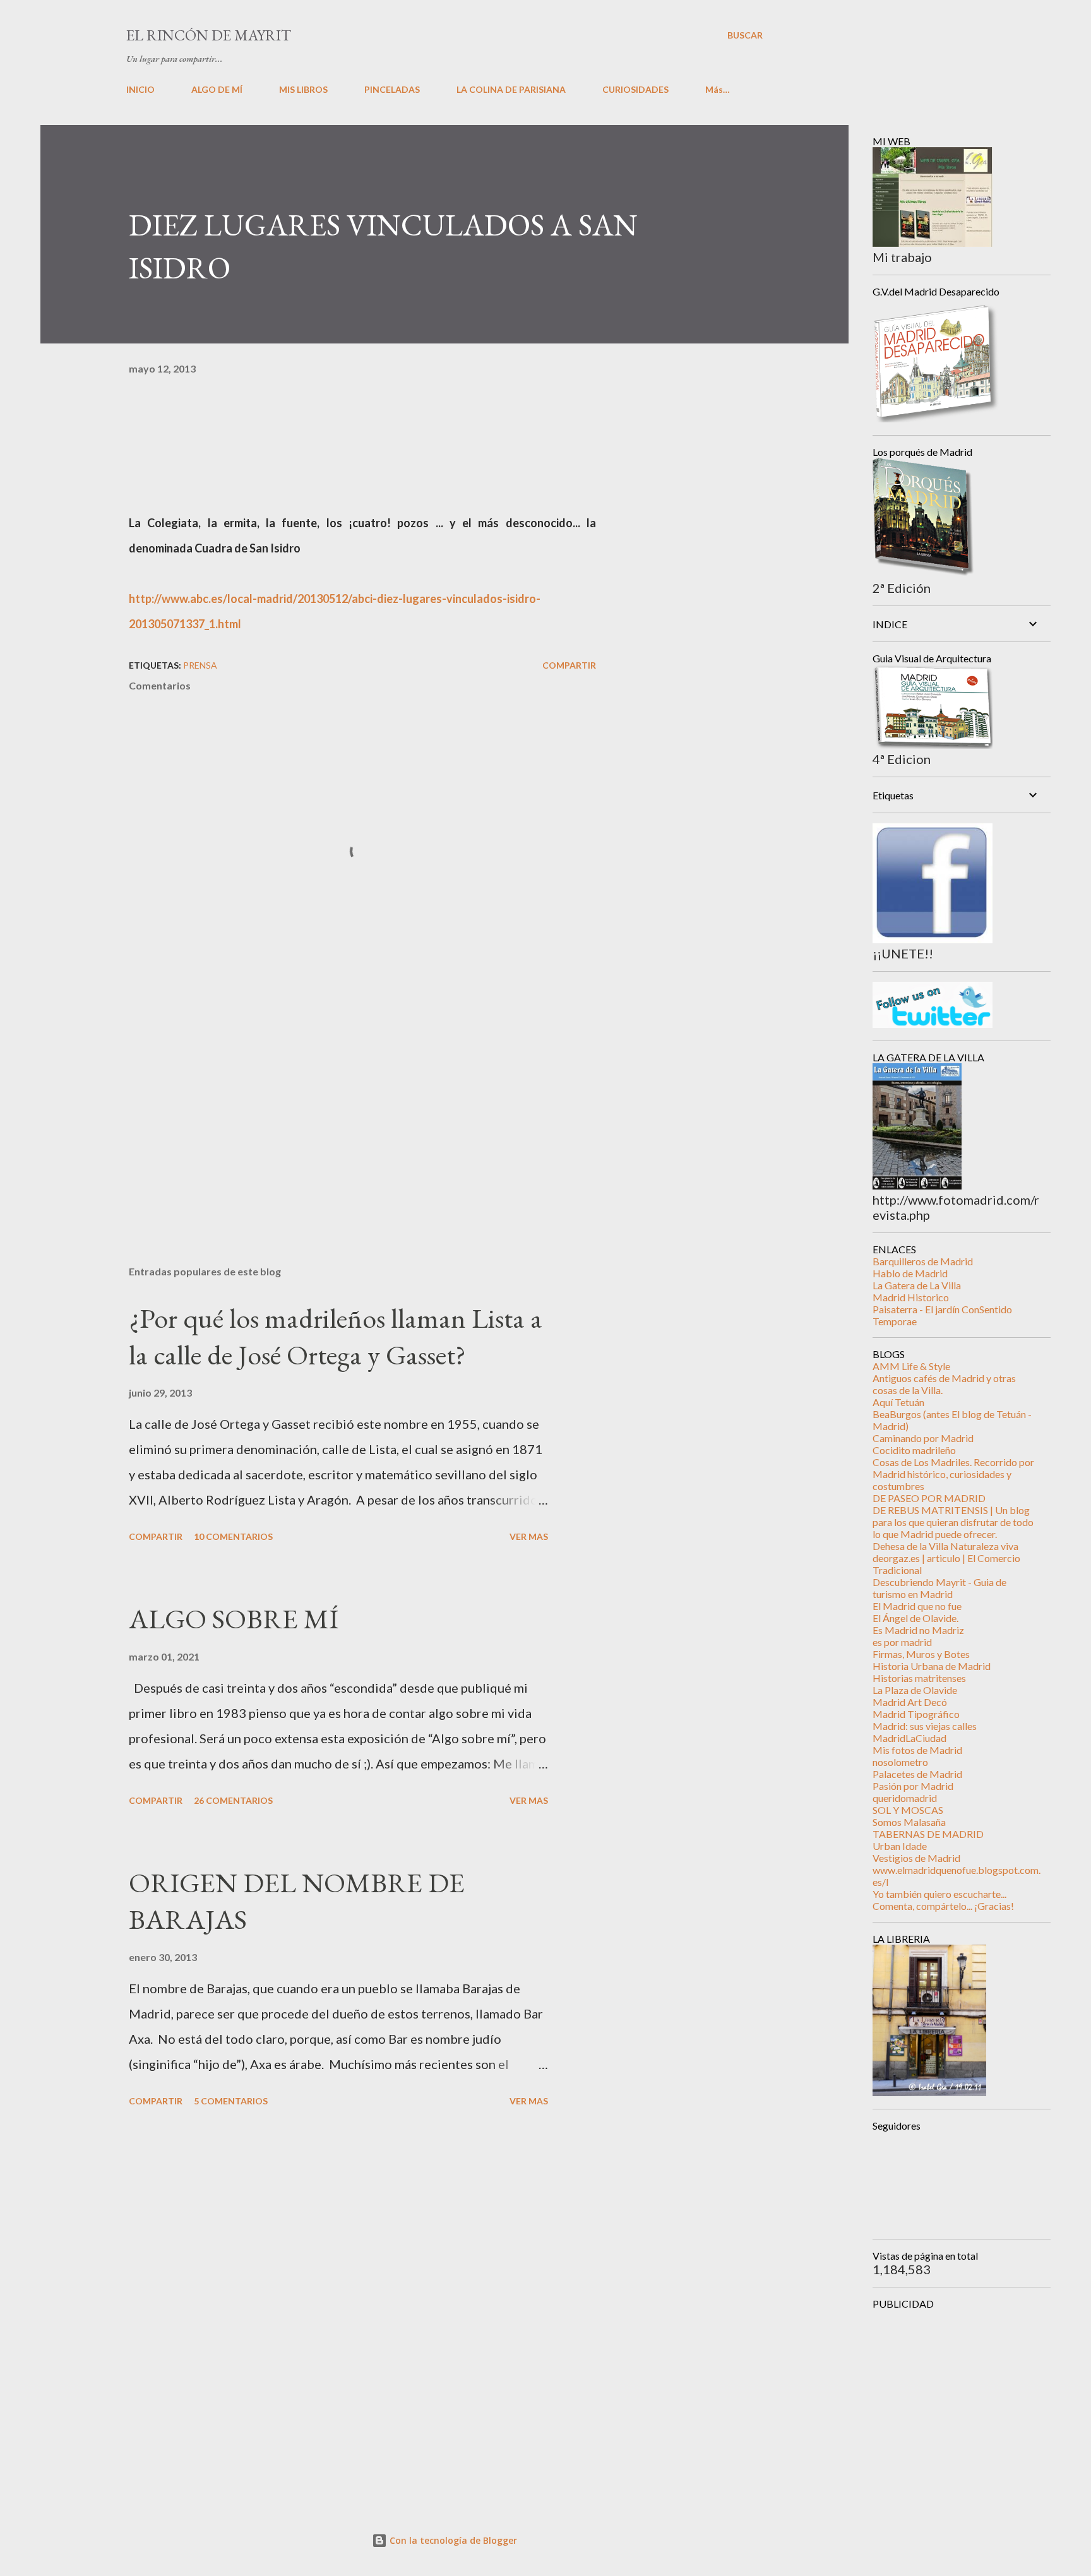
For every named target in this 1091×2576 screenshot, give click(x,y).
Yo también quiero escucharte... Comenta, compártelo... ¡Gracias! (943, 1900)
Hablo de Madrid (910, 1273)
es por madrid (902, 1642)
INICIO (140, 89)
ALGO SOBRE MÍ (234, 1619)
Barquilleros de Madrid (923, 1261)
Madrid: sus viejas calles (925, 1726)
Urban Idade (900, 1846)
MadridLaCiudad (909, 1738)
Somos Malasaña (909, 1822)
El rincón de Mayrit (209, 35)
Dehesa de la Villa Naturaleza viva (945, 1546)
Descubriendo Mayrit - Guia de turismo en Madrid (939, 1588)
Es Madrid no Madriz (918, 1630)
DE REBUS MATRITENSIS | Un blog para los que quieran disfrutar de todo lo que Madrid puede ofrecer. (953, 1522)
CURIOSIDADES (635, 89)
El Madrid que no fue (917, 1606)
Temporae (895, 1321)
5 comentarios (231, 2101)
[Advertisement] (342, 1108)
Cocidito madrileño (914, 1450)
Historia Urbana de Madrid (932, 1666)
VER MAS (529, 1536)
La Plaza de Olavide (915, 1690)
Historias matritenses (919, 1678)
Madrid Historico (911, 1297)
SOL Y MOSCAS (908, 1810)
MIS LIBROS (303, 89)
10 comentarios (233, 1536)
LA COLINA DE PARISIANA (511, 89)
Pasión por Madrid (913, 1786)
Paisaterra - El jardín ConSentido (942, 1309)
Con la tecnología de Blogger (452, 2540)
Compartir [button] (569, 665)
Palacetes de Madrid (917, 1774)
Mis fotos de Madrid (917, 1750)
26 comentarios (233, 1800)
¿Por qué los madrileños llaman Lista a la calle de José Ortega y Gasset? (336, 1337)
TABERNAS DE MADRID (928, 1834)
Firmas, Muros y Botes (921, 1654)
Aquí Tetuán (898, 1402)
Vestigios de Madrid (916, 1858)
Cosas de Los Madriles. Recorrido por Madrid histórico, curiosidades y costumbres (953, 1474)
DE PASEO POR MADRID (929, 1498)
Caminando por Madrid (923, 1438)
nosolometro (900, 1762)
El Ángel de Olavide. (915, 1618)
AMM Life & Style (911, 1366)
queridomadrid (905, 1798)
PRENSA (200, 665)
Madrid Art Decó (910, 1702)
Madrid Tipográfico (916, 1714)
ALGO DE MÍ (217, 89)
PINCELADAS (392, 89)
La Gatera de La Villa (917, 1285)
